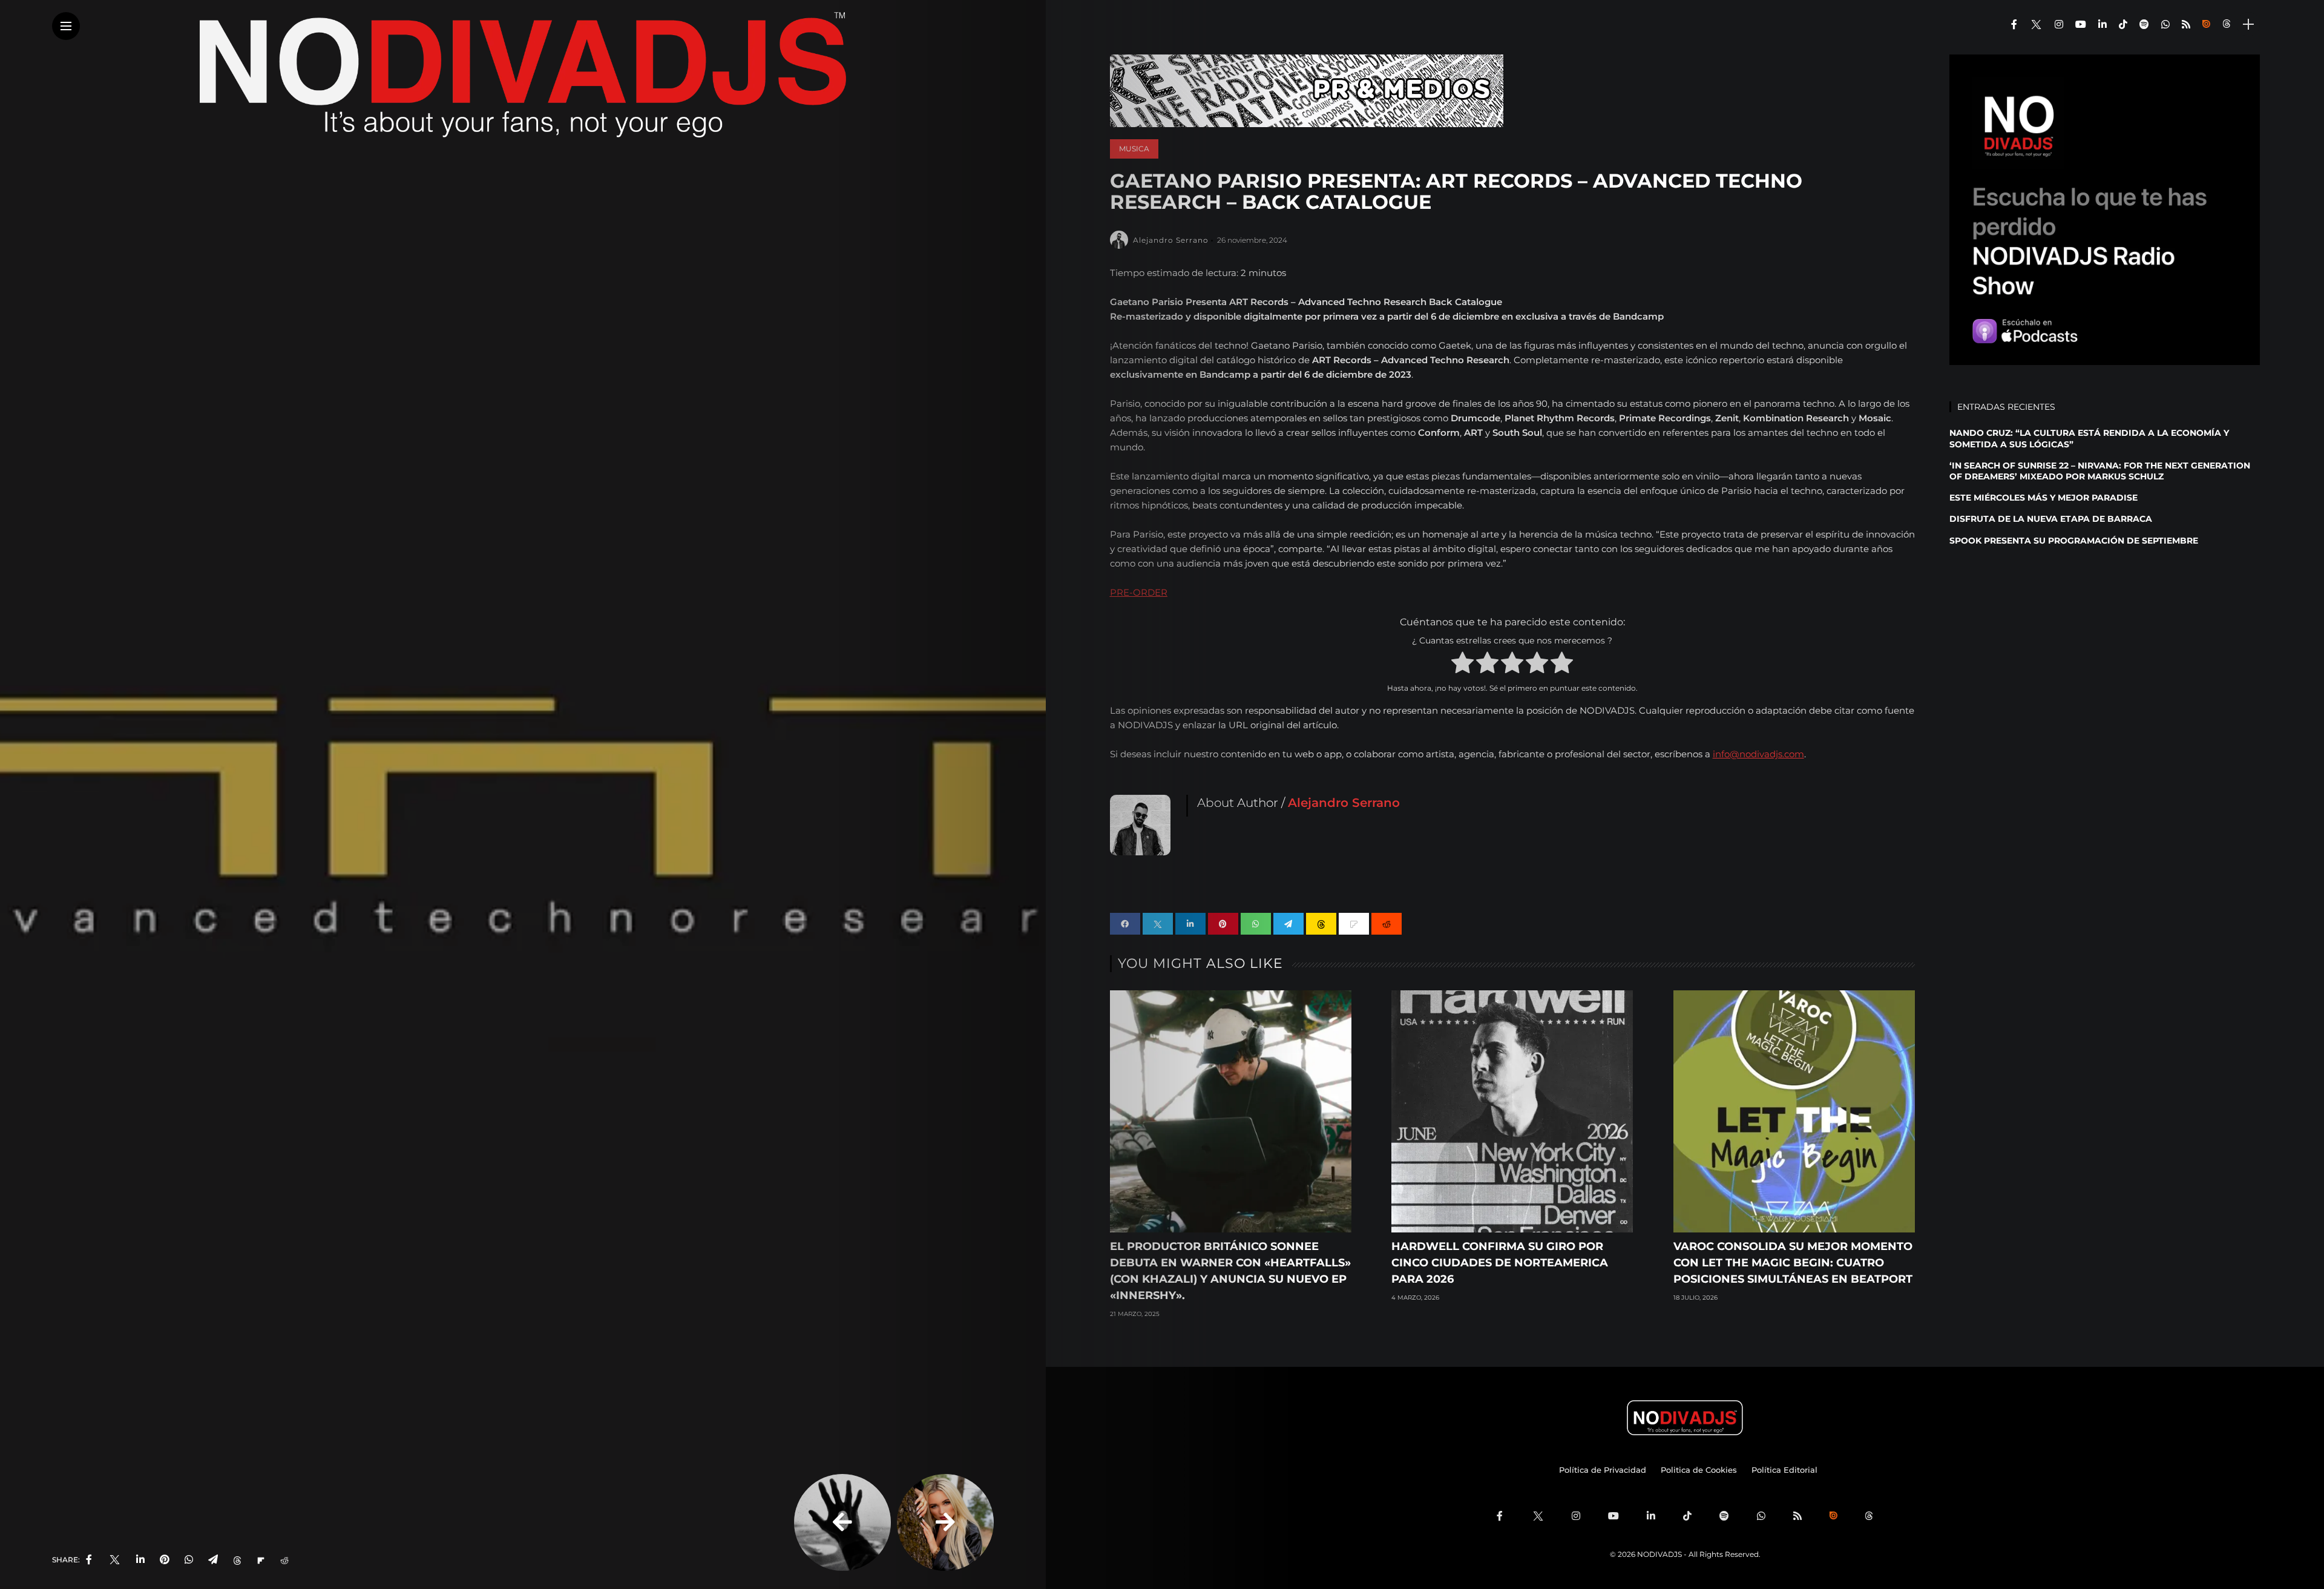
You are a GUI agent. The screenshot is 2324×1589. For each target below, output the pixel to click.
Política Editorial (1784, 1470)
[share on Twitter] (114, 1560)
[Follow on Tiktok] (2123, 25)
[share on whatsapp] (189, 1560)
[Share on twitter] (1158, 924)
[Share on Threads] (237, 1560)
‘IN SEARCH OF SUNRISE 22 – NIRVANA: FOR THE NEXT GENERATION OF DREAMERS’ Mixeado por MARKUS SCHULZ (2100, 471)
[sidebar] (2248, 25)
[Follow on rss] (2186, 25)
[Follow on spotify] (2144, 25)
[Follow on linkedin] (2102, 25)
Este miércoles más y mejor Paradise (2043, 498)
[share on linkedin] (140, 1560)
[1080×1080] (2105, 209)
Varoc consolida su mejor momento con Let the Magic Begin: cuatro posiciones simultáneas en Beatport (1793, 1263)
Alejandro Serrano (1171, 240)
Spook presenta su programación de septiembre (2074, 541)
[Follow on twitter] (2036, 25)
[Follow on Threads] (2228, 25)
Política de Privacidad (1603, 1470)
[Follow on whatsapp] (2165, 25)
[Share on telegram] (1288, 924)
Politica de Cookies (1699, 1470)
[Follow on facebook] (2014, 25)
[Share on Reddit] (284, 1560)
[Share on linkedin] (1190, 924)
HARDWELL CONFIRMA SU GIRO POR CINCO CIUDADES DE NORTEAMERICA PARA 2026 (1500, 1263)
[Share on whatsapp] (1256, 924)
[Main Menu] (66, 26)
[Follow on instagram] (2059, 25)
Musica (1134, 149)
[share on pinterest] (165, 1560)
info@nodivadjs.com (1758, 754)
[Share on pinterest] (1223, 924)
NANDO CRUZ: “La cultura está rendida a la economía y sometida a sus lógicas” (2089, 438)
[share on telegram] (213, 1560)
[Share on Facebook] (1125, 924)
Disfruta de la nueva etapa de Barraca (2051, 519)
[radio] (1462, 665)
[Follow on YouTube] (2081, 25)
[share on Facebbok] (89, 1560)
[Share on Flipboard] (261, 1560)
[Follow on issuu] (2206, 25)
